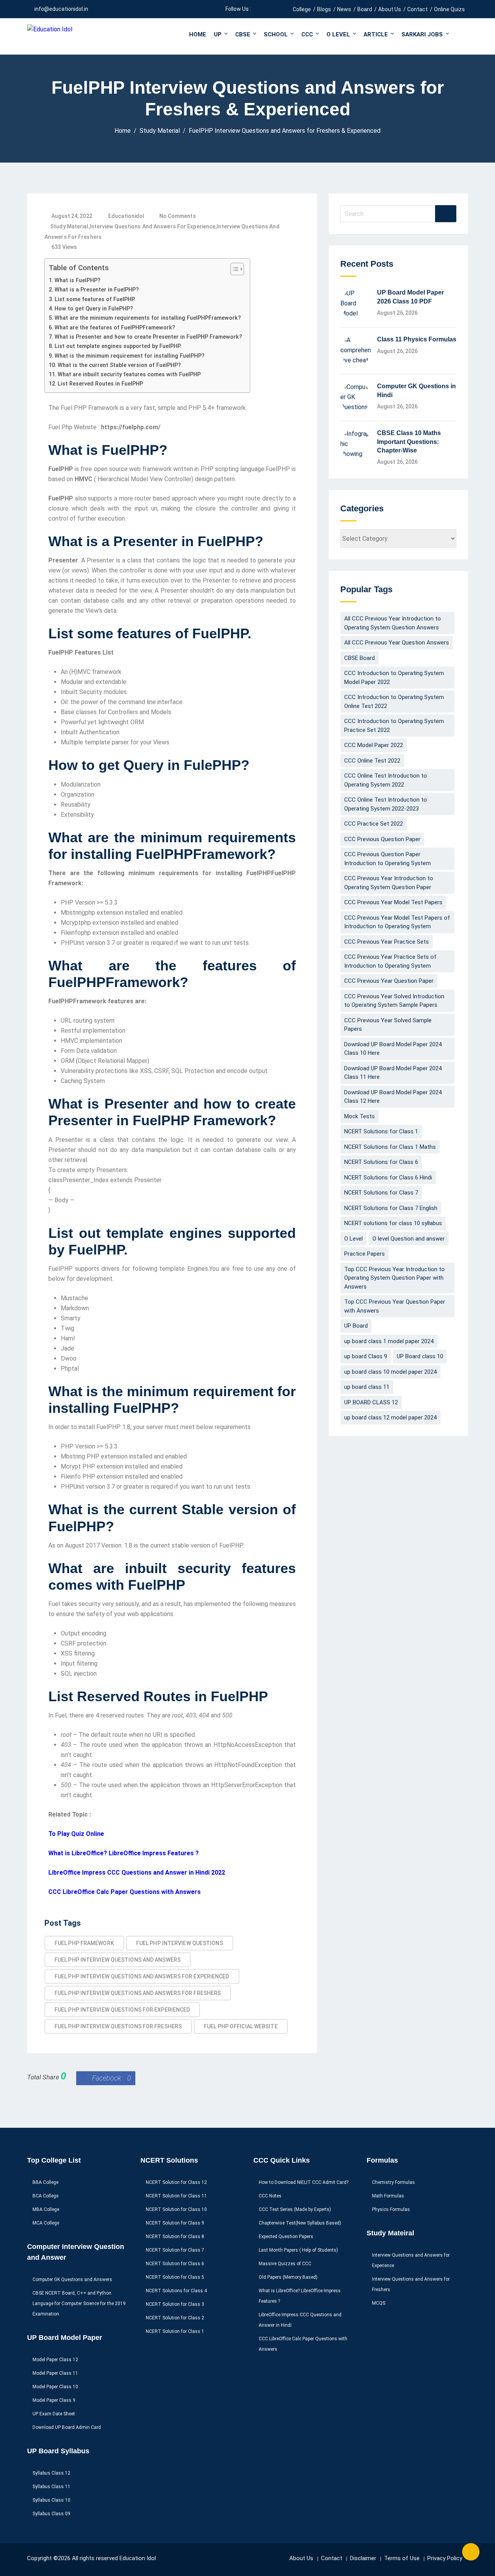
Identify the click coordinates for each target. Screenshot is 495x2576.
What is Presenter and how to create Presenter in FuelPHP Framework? (148, 337)
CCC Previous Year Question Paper (389, 981)
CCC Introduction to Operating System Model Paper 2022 (394, 678)
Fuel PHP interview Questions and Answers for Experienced (142, 1976)
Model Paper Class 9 (54, 2400)
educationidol (126, 216)
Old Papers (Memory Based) (288, 2277)
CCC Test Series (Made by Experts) (295, 2209)
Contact (417, 9)
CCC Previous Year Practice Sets (387, 942)
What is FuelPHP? (78, 280)
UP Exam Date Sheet (54, 2414)
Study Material (69, 226)
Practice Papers (364, 1254)
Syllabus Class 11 (51, 2487)
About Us (390, 9)
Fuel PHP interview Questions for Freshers (118, 2026)
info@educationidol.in (61, 9)
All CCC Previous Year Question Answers (397, 643)
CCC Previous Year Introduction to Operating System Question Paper (389, 883)
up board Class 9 (366, 1356)
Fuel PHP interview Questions (180, 1943)
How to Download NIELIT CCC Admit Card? (304, 2182)
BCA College (45, 2196)
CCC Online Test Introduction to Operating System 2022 (386, 780)
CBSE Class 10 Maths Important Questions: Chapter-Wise (409, 442)
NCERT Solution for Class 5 (175, 2277)
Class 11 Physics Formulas (417, 339)
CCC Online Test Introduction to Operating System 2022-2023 (386, 804)
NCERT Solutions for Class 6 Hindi (388, 1177)
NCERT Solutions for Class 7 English (391, 1208)
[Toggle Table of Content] (233, 269)
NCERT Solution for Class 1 (175, 2331)
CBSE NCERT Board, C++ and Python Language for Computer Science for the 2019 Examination (79, 2303)
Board (365, 9)
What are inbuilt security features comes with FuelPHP (129, 374)
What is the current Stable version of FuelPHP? (119, 365)
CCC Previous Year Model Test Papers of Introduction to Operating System (397, 922)
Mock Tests (359, 1116)
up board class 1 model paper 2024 (389, 1341)
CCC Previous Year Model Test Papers (393, 902)
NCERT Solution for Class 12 (176, 2182)
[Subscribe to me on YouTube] (266, 9)
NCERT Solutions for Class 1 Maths (390, 1147)
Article (376, 34)
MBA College (46, 2209)
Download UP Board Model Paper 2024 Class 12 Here (393, 1097)
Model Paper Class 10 (55, 2387)
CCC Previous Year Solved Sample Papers (388, 1025)
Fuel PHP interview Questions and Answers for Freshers (138, 1993)
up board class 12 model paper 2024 (390, 1417)
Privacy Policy (445, 2558)
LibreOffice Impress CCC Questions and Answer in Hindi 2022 (137, 1872)
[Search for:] (398, 214)
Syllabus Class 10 (51, 2500)
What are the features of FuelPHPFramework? (115, 328)
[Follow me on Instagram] (276, 9)
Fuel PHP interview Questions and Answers (118, 1960)
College (302, 9)
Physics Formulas (391, 2209)
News (344, 9)
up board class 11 (367, 1387)
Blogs (324, 9)
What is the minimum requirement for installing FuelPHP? (130, 356)
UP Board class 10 (420, 1356)
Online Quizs (449, 9)
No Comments (178, 216)
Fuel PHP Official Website (241, 2026)
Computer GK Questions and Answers (72, 2279)
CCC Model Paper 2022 (374, 745)
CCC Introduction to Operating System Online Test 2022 (394, 702)
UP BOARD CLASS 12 (371, 1402)
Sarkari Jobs (422, 34)
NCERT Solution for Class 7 (175, 2250)
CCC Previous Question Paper (382, 839)
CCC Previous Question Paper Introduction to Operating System (387, 859)
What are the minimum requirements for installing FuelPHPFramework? (148, 318)
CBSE (243, 34)
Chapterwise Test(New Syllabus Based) (300, 2223)
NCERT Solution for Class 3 (175, 2304)
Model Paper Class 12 (55, 2360)
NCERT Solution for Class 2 (175, 2318)
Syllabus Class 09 (51, 2514)
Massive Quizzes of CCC (285, 2264)
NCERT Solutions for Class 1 (381, 1131)
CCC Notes (270, 2196)
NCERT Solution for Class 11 (176, 2196)
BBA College (45, 2182)
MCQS (379, 2303)
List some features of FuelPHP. (95, 299)
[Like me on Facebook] (257, 9)
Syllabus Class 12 (51, 2473)
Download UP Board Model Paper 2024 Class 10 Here (393, 1049)
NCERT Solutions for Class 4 (176, 2291)
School (276, 34)
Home (198, 34)
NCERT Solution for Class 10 (176, 2209)
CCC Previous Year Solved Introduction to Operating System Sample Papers (394, 1001)
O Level (338, 34)
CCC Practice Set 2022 (374, 824)
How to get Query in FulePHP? (94, 309)
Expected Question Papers (286, 2237)
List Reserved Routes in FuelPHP (100, 384)
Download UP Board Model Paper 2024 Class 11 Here (393, 1073)
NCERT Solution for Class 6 (175, 2264)
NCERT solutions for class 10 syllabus (393, 1223)
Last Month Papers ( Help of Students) (298, 2250)
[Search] (446, 214)
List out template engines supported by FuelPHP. (118, 346)
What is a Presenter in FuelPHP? (97, 290)
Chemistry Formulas (393, 2182)
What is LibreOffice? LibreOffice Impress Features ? (124, 1853)
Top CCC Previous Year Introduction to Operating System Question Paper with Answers (394, 1278)
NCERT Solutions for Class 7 (381, 1193)
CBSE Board (359, 658)
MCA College (46, 2223)
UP (218, 34)
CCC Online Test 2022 (372, 761)
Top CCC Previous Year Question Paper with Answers (395, 1306)
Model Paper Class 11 (55, 2373)
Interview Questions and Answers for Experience (153, 226)
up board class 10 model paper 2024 (390, 1372)
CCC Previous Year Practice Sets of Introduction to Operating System (390, 961)
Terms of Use (402, 2558)
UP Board (356, 1326)
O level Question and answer (409, 1239)
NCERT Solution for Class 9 (175, 2223)
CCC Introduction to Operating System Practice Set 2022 (394, 726)
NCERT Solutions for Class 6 (381, 1162)
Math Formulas (388, 2196)
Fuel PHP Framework (84, 1943)
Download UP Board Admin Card (67, 2427)
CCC (307, 34)
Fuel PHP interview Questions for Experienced (122, 2010)
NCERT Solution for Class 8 (175, 2237)
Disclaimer (363, 2558)
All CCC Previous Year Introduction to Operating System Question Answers (393, 623)
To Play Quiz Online (76, 1834)
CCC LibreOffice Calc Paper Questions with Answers (125, 1892)
